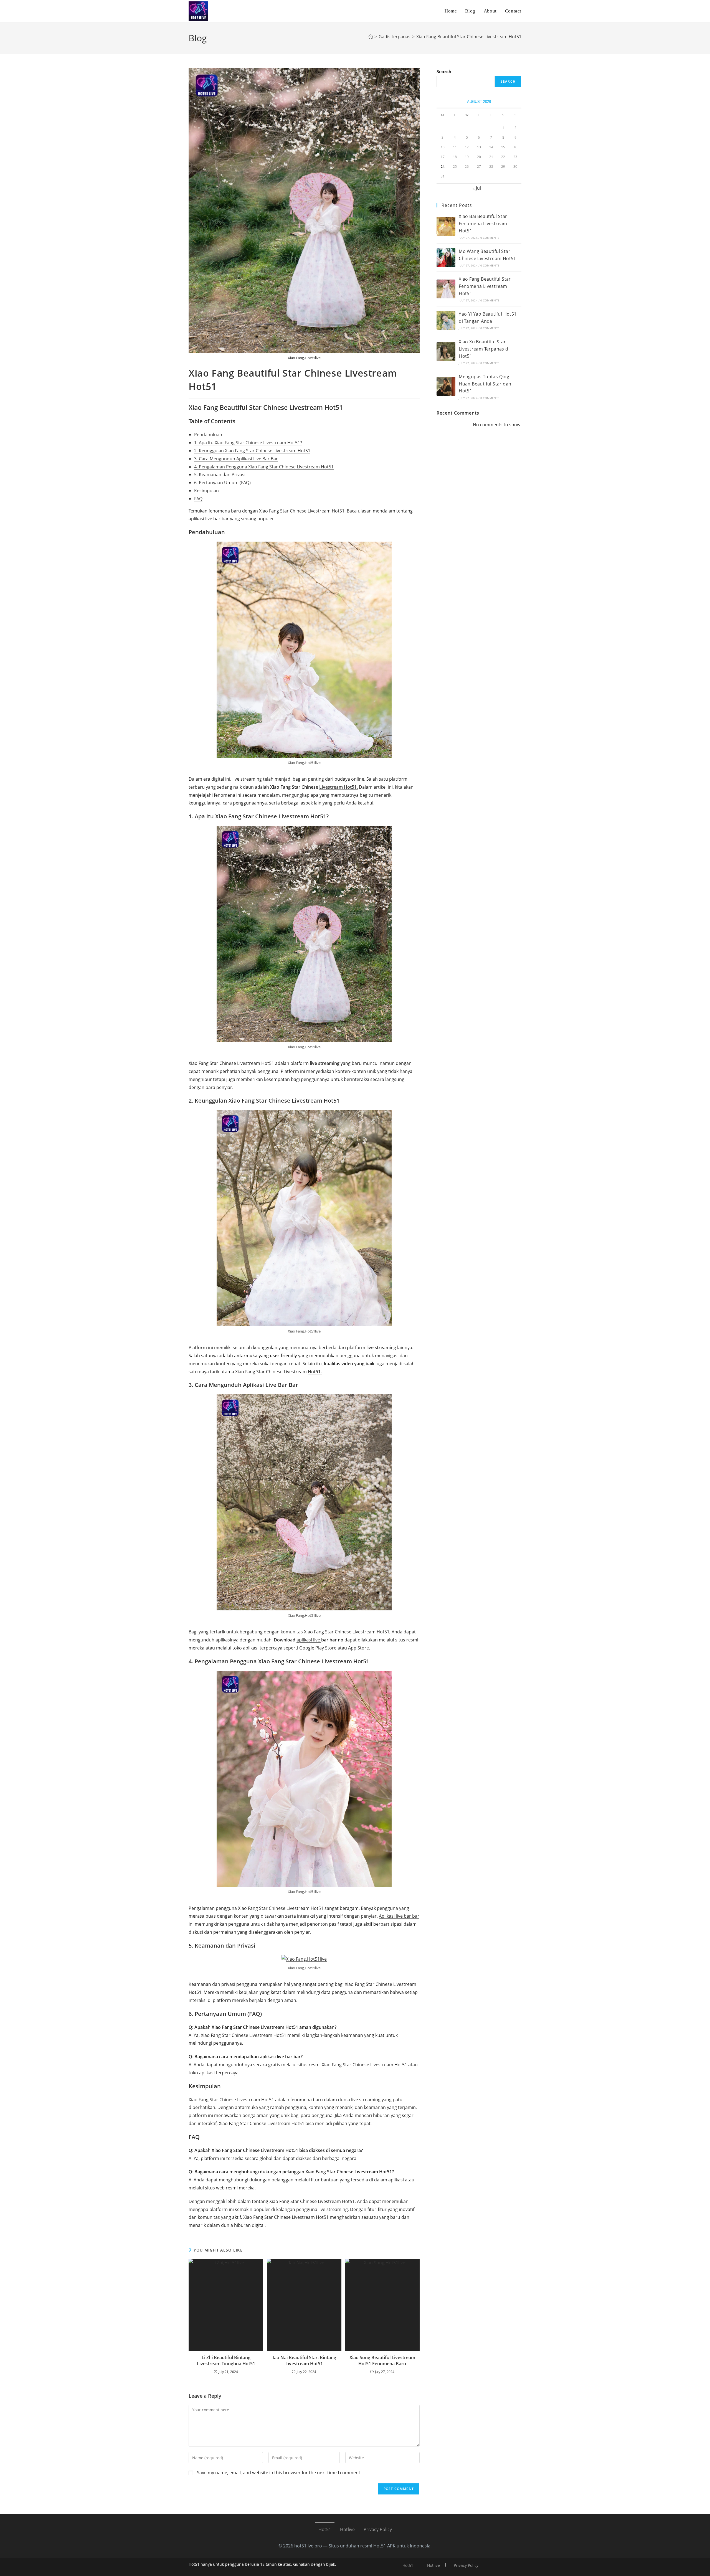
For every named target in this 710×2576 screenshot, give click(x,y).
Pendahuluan (208, 435)
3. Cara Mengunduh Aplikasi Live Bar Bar (236, 459)
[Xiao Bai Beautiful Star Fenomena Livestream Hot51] (446, 226)
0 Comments (490, 238)
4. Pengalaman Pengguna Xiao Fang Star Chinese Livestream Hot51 (264, 467)
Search (444, 72)
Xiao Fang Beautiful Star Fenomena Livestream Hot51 (485, 286)
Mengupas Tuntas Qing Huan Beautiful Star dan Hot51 (485, 384)
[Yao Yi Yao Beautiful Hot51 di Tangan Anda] (446, 320)
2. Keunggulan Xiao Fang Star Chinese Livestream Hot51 (252, 451)
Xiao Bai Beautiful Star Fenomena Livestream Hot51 (483, 223)
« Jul (477, 188)
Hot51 (325, 2529)
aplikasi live (309, 1640)
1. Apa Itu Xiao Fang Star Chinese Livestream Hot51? (248, 443)
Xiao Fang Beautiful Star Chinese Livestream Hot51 (469, 37)
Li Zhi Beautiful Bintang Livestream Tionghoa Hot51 (226, 2361)
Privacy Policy (378, 2529)
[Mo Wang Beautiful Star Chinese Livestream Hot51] (446, 258)
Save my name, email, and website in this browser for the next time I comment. (279, 2473)
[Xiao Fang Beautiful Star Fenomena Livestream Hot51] (446, 289)
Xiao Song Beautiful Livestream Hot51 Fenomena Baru (382, 2361)
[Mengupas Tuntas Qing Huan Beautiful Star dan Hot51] (446, 386)
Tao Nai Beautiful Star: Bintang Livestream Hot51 (304, 2361)
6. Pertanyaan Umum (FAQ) (222, 483)
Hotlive (347, 2529)
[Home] (371, 37)
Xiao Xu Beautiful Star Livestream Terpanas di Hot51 (484, 349)
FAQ (198, 499)
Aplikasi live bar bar (399, 1916)
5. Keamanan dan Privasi (220, 474)
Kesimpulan (206, 491)
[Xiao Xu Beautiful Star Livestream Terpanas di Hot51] (446, 352)
